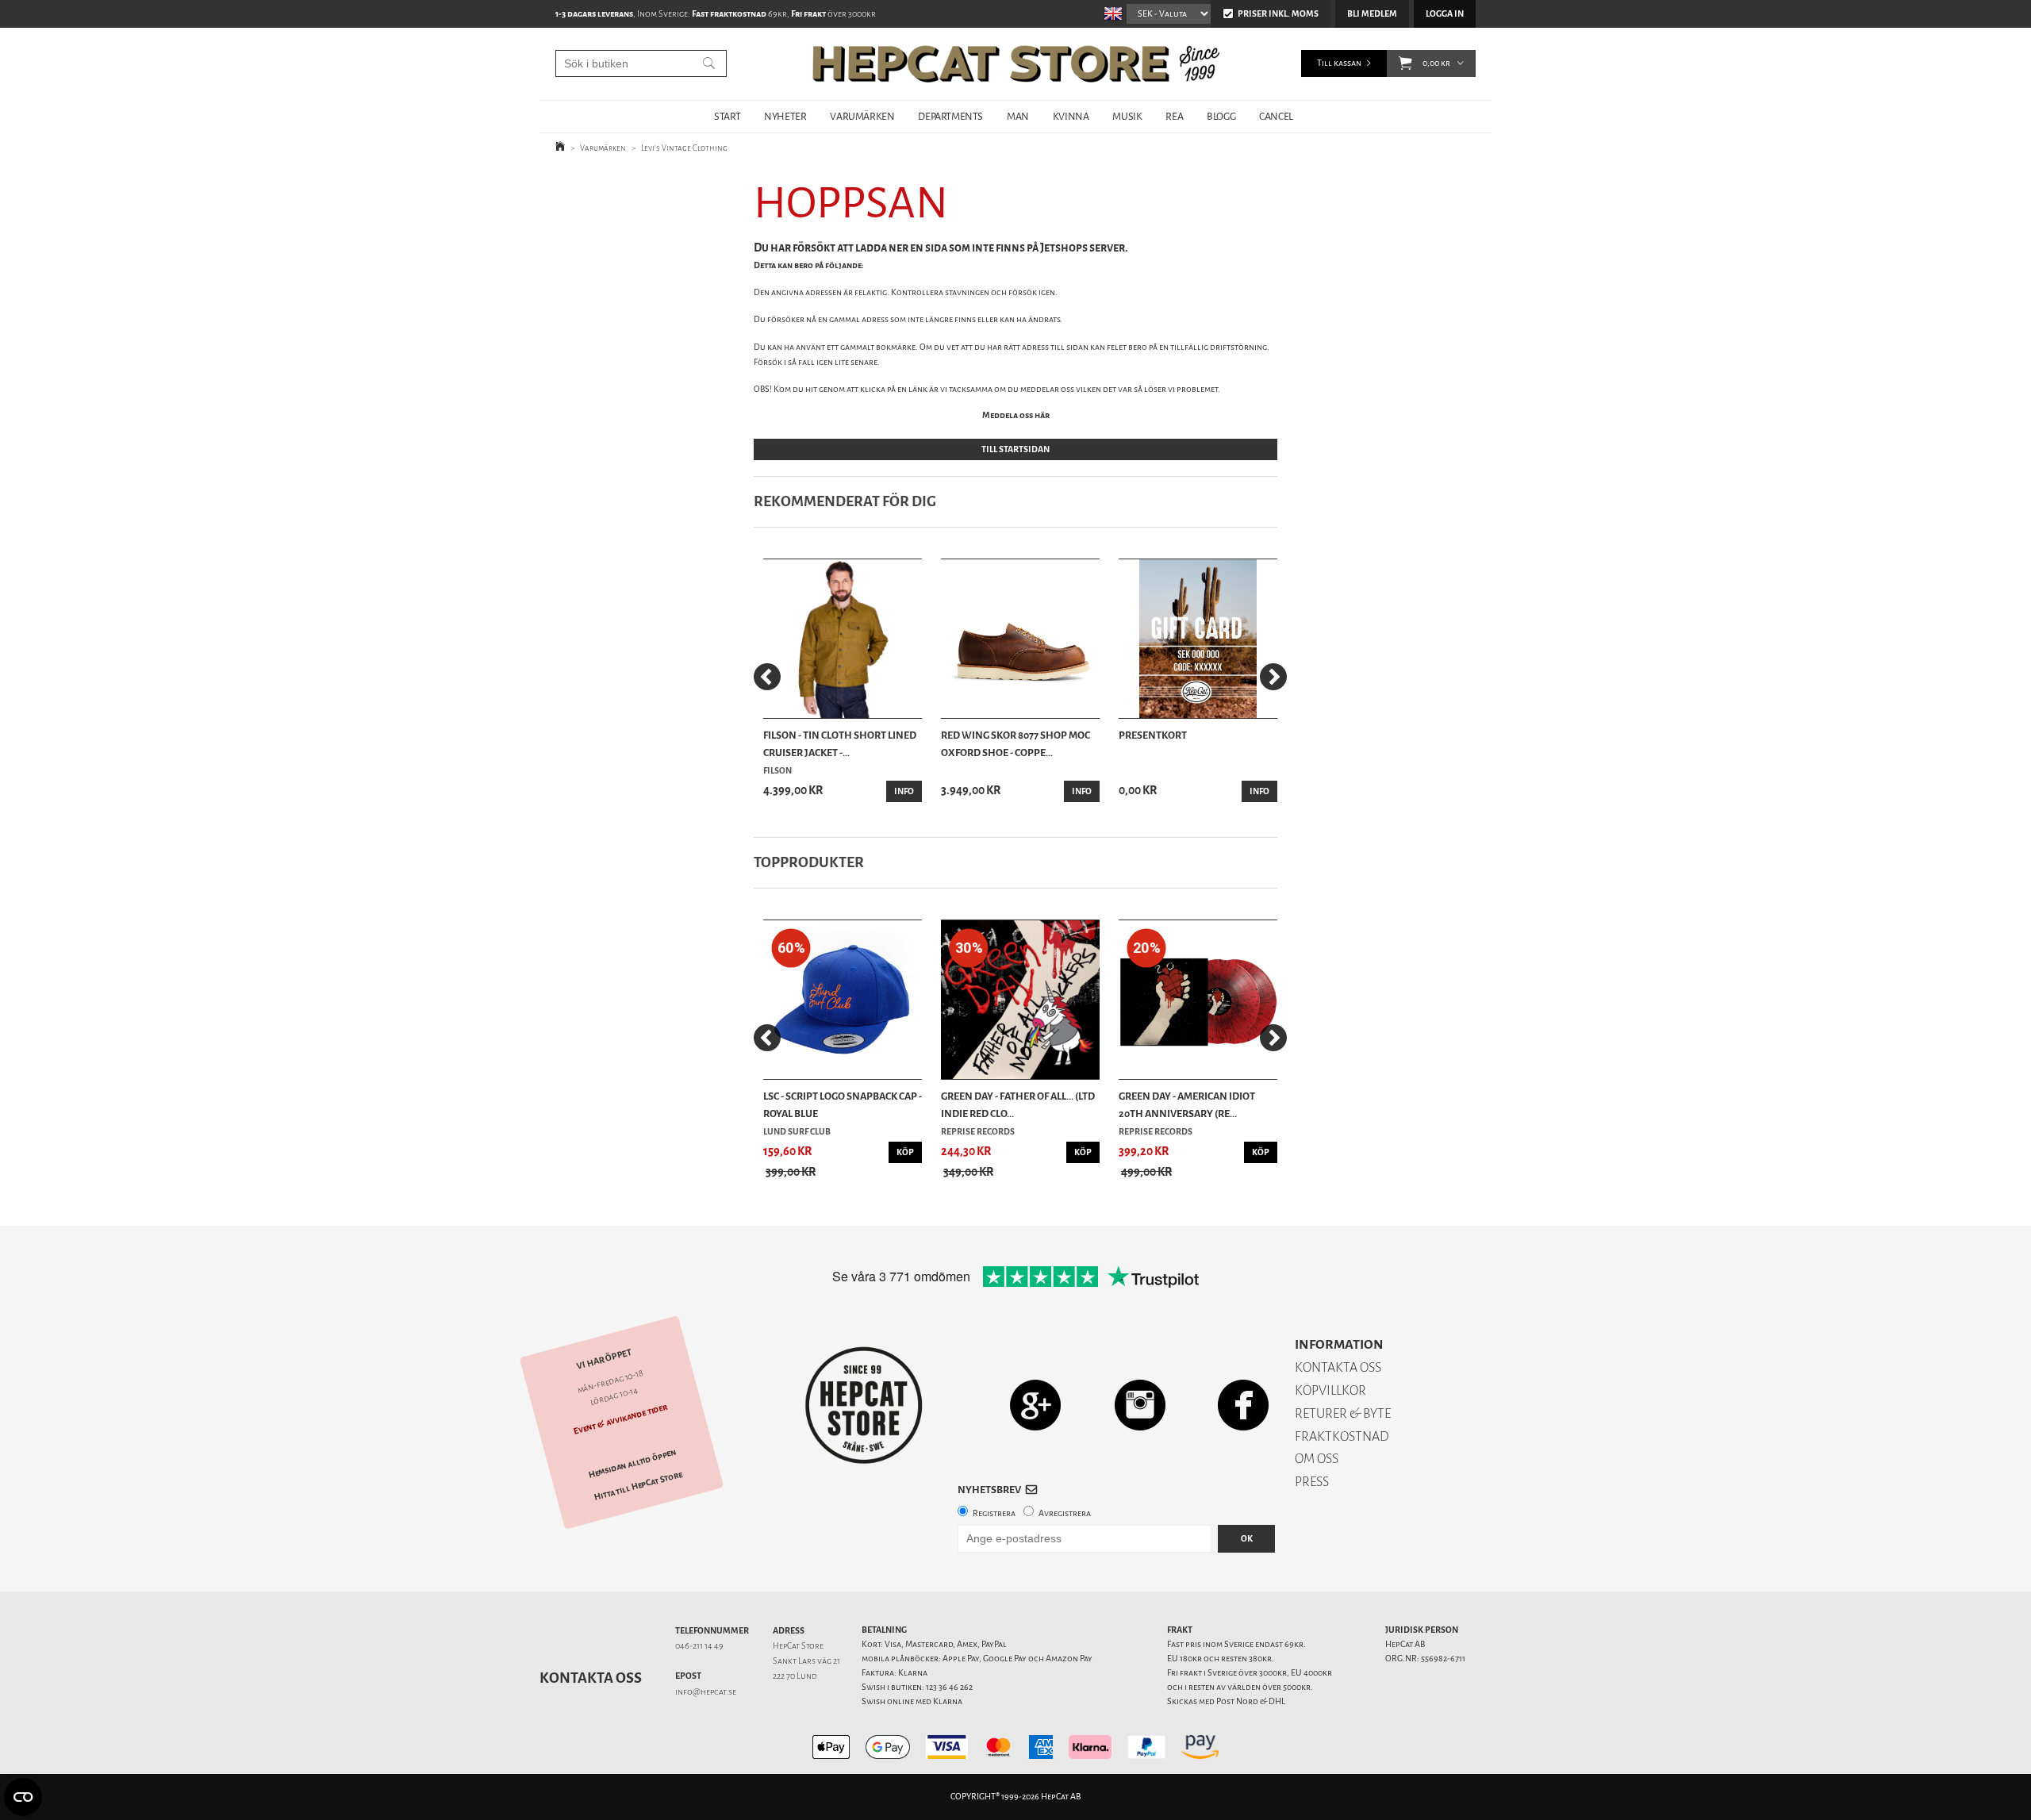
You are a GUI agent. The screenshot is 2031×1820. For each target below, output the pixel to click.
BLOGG (1221, 116)
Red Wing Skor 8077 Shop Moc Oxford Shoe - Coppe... (1015, 744)
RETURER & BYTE (1343, 1413)
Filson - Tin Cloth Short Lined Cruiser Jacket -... (840, 744)
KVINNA (1071, 116)
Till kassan (1339, 63)
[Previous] (767, 677)
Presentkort (1153, 735)
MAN (1018, 116)
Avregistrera (1065, 1513)
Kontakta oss (591, 1678)
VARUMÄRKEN (862, 116)
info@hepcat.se (706, 1692)
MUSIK (1127, 116)
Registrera (994, 1513)
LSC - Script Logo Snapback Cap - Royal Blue (843, 1105)
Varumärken (603, 148)
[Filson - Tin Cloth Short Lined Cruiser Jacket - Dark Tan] (843, 639)
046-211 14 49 (699, 1646)
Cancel (1276, 116)
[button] (1405, 63)
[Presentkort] (1198, 639)
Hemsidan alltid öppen (632, 1464)
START (727, 116)
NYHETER (785, 116)
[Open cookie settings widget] (23, 1797)
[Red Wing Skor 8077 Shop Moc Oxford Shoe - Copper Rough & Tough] (1020, 639)
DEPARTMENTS (950, 116)
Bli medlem (1372, 14)
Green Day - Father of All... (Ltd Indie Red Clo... (1018, 1105)
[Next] (1273, 677)
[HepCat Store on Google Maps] (1035, 1405)
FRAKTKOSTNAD (1342, 1436)
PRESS (1312, 1482)
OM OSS (1317, 1459)
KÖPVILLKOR (1330, 1390)
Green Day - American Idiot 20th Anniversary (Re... (1187, 1105)
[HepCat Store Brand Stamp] (864, 1405)
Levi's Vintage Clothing (684, 148)
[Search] (709, 63)
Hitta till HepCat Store (639, 1486)
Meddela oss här (1016, 415)
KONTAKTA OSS (1338, 1367)
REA (1174, 116)
